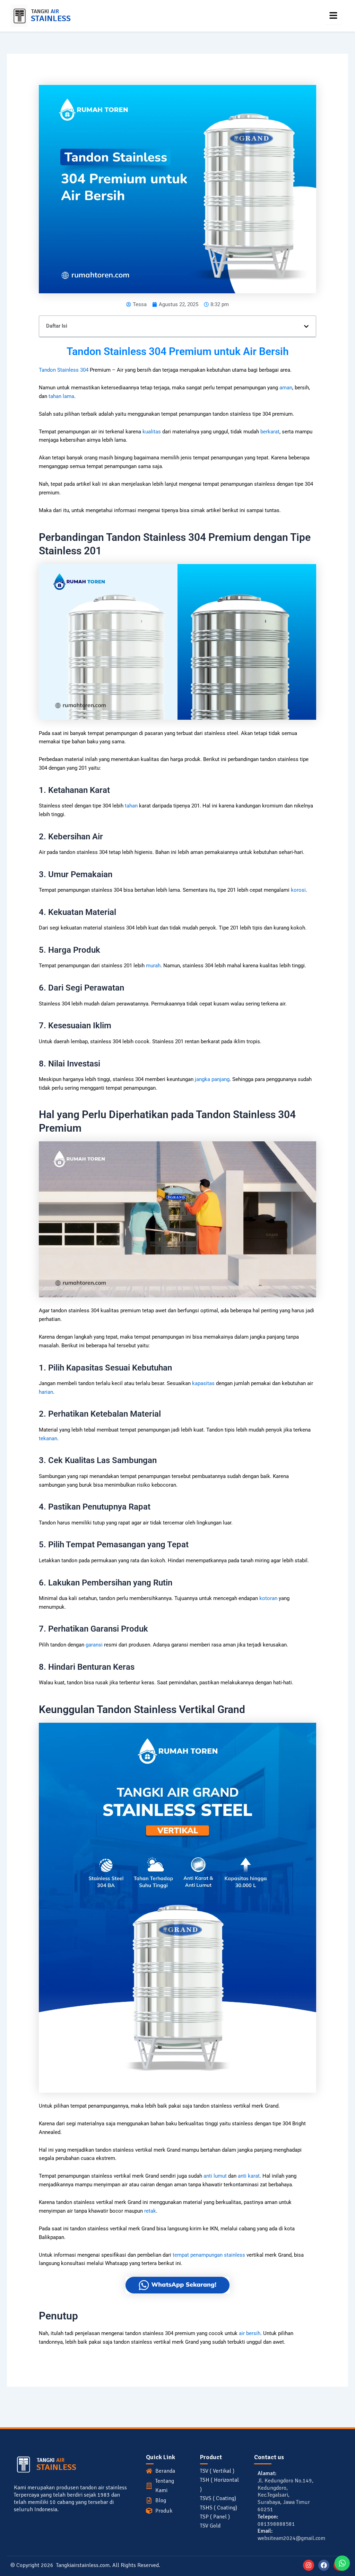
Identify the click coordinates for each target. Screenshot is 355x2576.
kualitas (152, 432)
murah (153, 966)
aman (286, 388)
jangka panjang (212, 1079)
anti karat (249, 2176)
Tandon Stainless (59, 370)
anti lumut (215, 2176)
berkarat (270, 432)
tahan (131, 806)
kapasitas (203, 1383)
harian (46, 1392)
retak (150, 2211)
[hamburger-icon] (333, 16)
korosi (298, 890)
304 (84, 370)
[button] (306, 326)
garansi (94, 1645)
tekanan (48, 1438)
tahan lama (61, 396)
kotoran (268, 1598)
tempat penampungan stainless (209, 2255)
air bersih (250, 2333)
